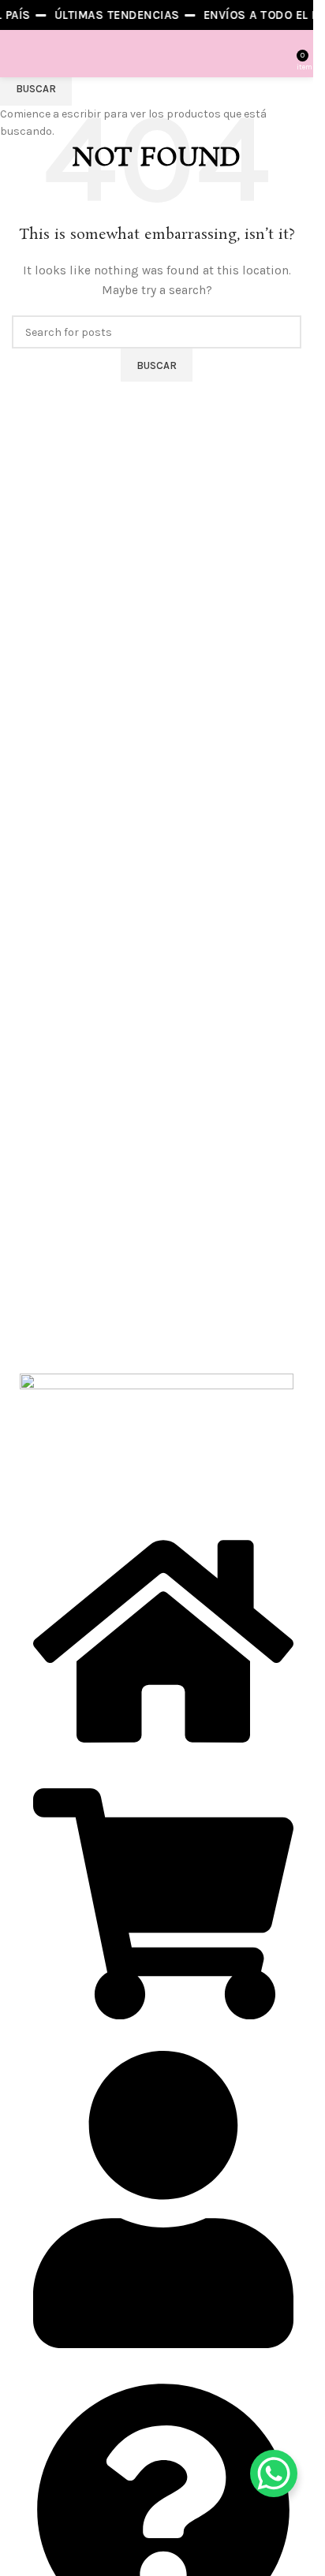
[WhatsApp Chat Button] (274, 2473)
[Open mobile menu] (18, 54)
